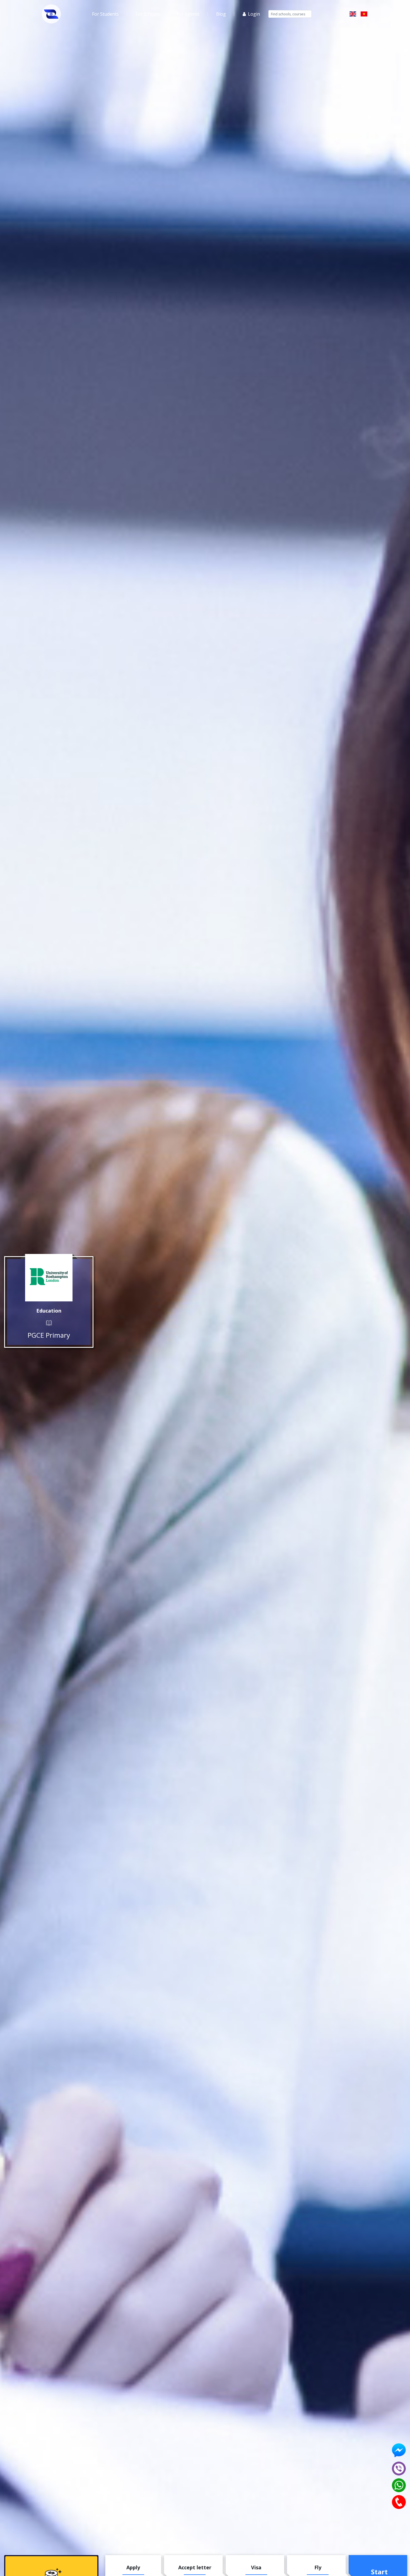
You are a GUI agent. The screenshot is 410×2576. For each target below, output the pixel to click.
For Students (105, 14)
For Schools (148, 14)
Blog (221, 14)
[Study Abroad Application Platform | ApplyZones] (51, 14)
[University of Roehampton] (49, 1278)
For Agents (188, 14)
